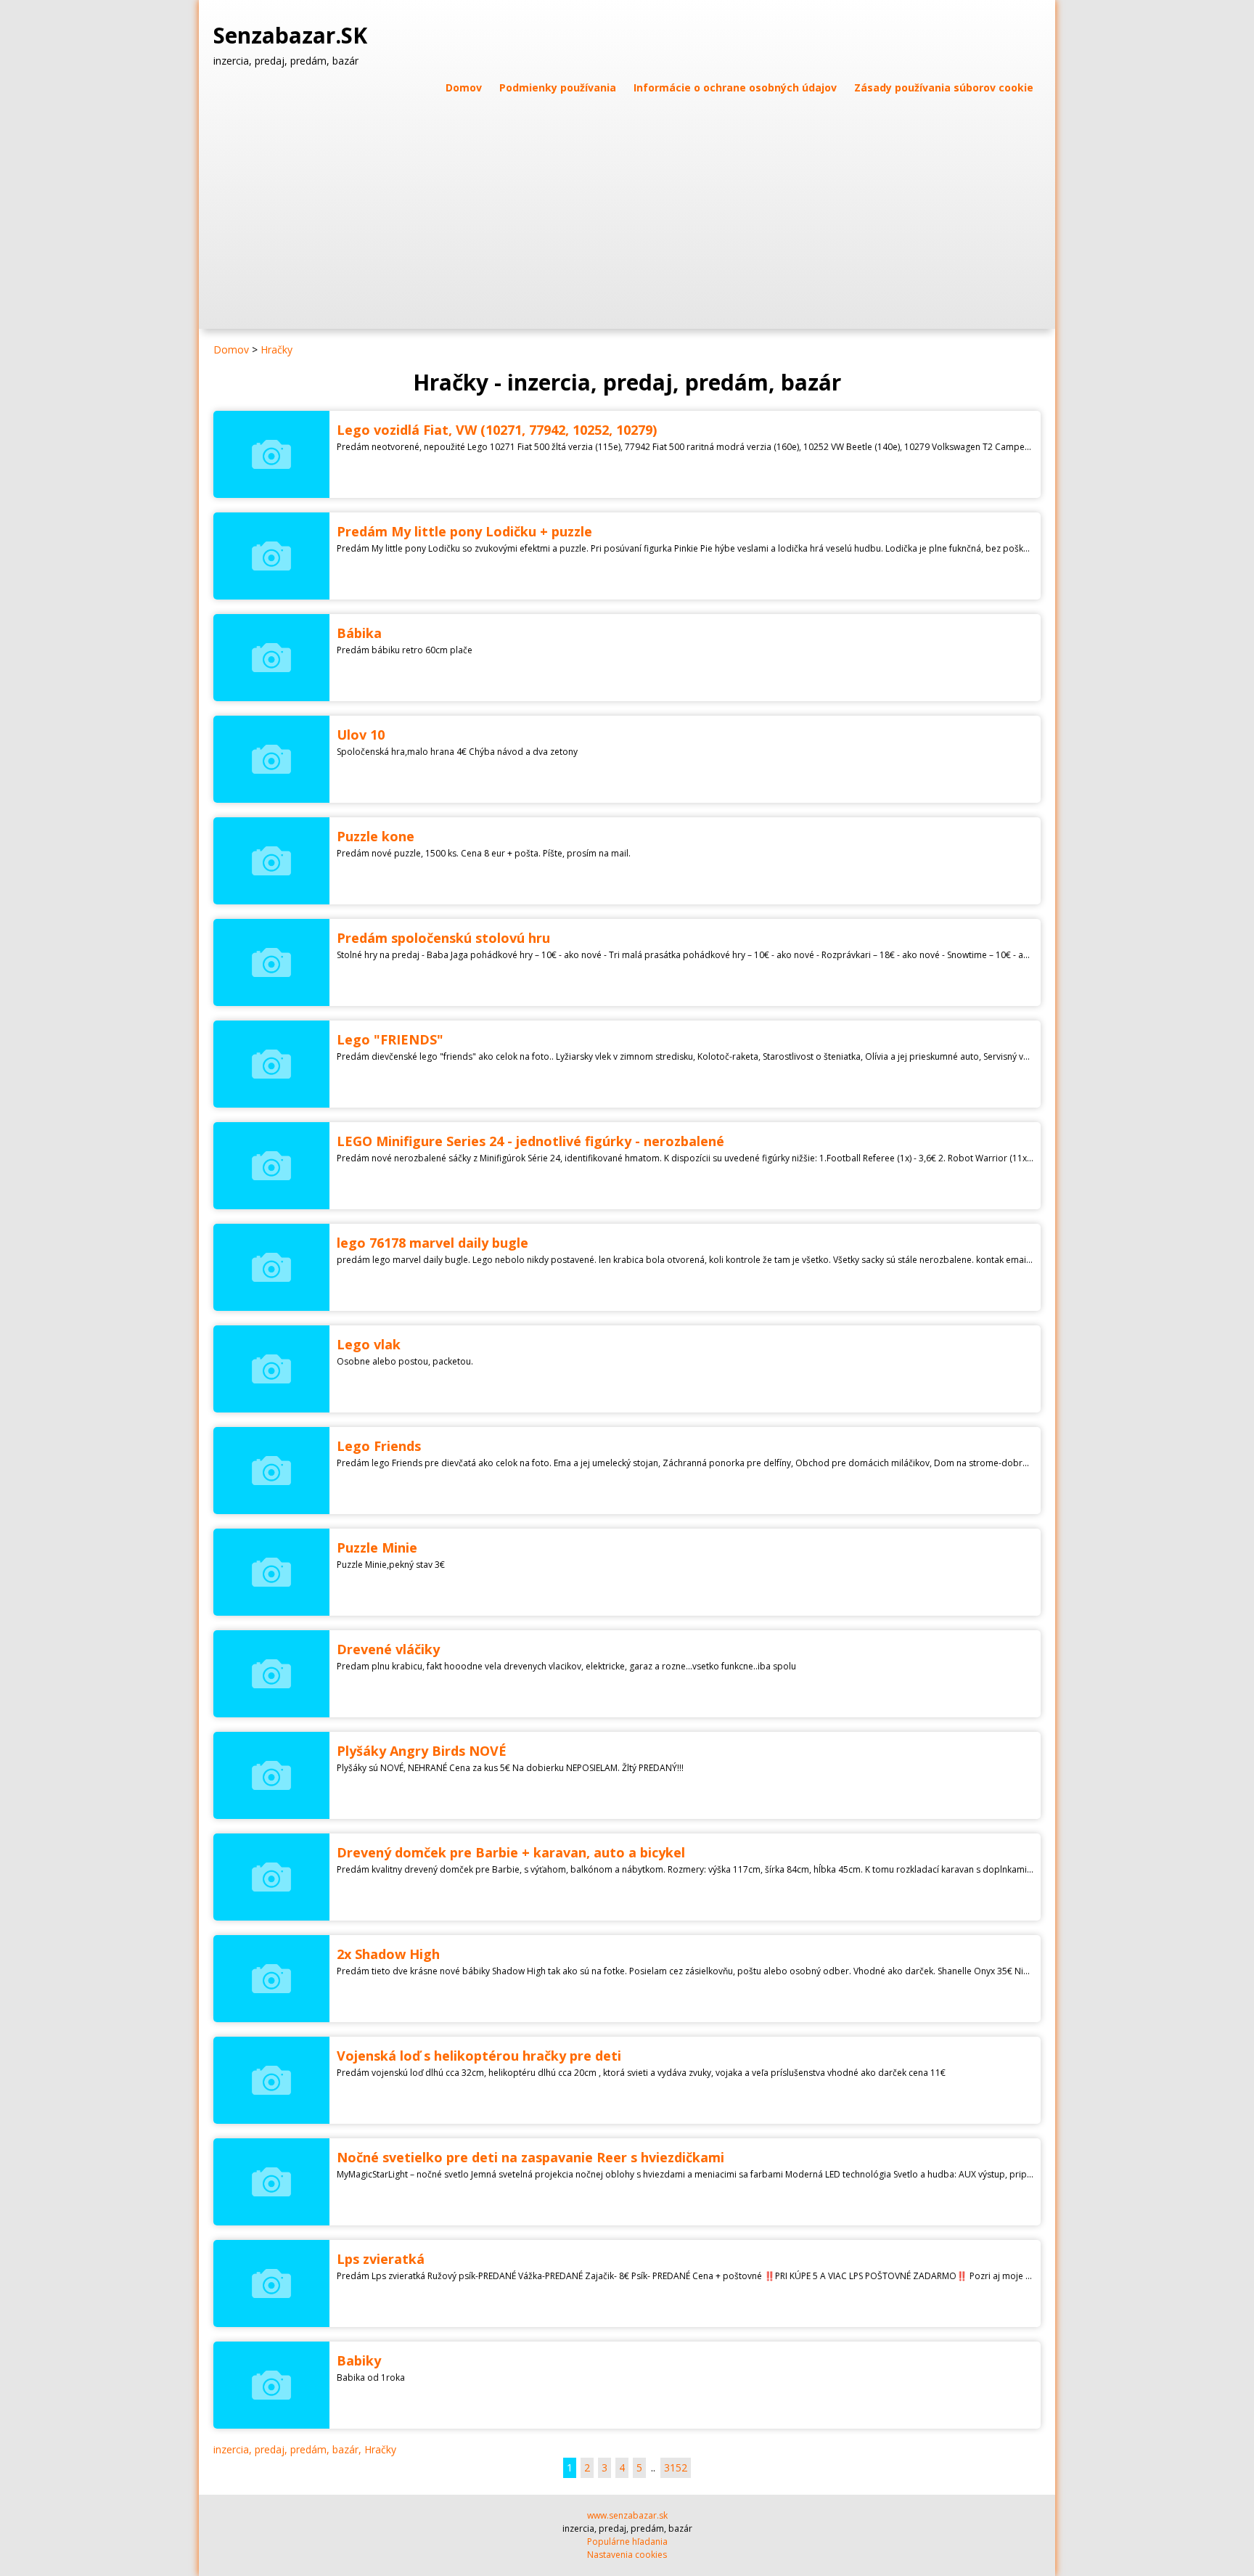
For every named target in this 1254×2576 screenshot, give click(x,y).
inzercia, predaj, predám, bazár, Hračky (305, 2449)
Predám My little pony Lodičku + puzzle (464, 531)
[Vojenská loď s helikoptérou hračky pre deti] (271, 2080)
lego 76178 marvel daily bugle (433, 1243)
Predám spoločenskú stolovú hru (443, 938)
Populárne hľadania (627, 2542)
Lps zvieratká (381, 2259)
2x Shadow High (388, 1954)
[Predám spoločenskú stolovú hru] (271, 962)
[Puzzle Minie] (271, 1572)
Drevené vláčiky (388, 1649)
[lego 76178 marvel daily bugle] (271, 1267)
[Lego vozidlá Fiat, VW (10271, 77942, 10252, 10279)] (271, 454)
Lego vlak (369, 1344)
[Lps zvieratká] (271, 2283)
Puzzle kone (376, 836)
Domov (464, 87)
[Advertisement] (627, 205)
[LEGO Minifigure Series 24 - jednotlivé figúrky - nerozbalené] (271, 1166)
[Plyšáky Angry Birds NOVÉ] (271, 1775)
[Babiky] (271, 2385)
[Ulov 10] (271, 759)
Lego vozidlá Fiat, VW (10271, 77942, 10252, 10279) (497, 430)
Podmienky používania (558, 87)
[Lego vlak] (271, 1369)
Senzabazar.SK (293, 36)
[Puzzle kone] (271, 861)
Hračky (276, 349)
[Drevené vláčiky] (271, 1674)
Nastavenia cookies (627, 2555)
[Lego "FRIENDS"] (271, 1064)
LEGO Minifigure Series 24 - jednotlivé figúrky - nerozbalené (530, 1141)
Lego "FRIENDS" (390, 1039)
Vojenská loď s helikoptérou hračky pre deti (479, 2056)
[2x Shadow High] (271, 1979)
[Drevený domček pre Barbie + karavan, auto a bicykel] (271, 1877)
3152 (676, 2467)
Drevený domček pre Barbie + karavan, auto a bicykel (511, 1852)
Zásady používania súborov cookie (944, 87)
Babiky (359, 2360)
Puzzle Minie (377, 1547)
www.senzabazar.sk (627, 2515)
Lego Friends (379, 1446)
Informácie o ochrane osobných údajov (735, 87)
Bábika (359, 633)
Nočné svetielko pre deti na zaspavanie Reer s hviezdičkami (530, 2157)
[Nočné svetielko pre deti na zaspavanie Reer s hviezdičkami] (271, 2182)
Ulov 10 (361, 735)
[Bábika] (271, 658)
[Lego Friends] (271, 1471)
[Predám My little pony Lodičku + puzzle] (271, 556)
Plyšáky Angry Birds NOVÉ (422, 1751)
